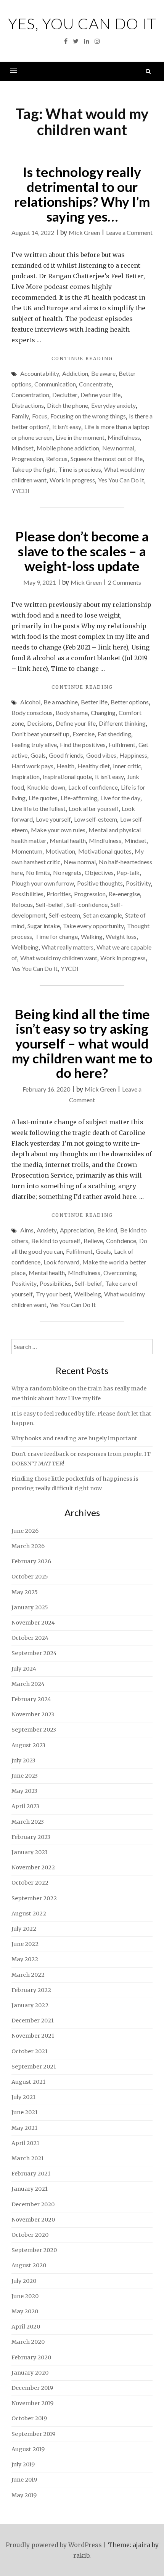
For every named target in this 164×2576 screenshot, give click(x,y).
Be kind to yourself (56, 1241)
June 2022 (25, 1944)
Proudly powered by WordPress (54, 2545)
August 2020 (29, 2265)
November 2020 (33, 2220)
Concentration (30, 395)
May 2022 (25, 1959)
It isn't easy (67, 427)
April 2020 (26, 2327)
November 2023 (33, 1714)
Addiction (75, 373)
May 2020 (25, 2311)
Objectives (99, 872)
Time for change (56, 936)
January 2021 (30, 2189)
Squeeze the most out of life (107, 459)
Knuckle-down (46, 787)
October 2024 (30, 1638)
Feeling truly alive (34, 745)
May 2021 (24, 2128)
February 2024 (31, 1699)
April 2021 (25, 2143)
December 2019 (32, 2388)
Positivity (138, 883)
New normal (118, 448)
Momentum (27, 851)
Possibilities (27, 894)
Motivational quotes (105, 851)
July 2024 (24, 1669)
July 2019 (23, 2464)
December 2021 (33, 2021)
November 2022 (33, 1867)
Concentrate (95, 384)
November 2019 (32, 2403)
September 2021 (34, 2067)
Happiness (133, 755)
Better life (94, 702)
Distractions (28, 405)
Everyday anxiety (113, 405)
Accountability (40, 373)
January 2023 (30, 1852)
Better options (130, 702)
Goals (38, 755)
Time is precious (80, 469)
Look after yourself (94, 808)
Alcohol (30, 702)
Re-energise (124, 894)
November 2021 (33, 2036)
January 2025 (30, 1607)
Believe (93, 1241)
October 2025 (30, 1577)
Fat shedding (114, 734)
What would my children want (59, 958)
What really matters (68, 947)
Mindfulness (124, 437)
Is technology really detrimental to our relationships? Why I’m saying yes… (82, 194)
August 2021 (28, 2082)
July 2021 (23, 2097)
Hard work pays (32, 766)
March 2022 (28, 1975)
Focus (40, 416)
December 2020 (33, 2204)
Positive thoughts (100, 883)
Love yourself (53, 819)
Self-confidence (87, 904)
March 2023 (28, 1822)
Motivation (60, 851)
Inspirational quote (67, 776)
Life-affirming (79, 798)
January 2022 (30, 2005)
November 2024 (33, 1623)
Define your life (100, 395)
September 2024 (34, 1653)
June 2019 (24, 2480)
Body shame (72, 713)
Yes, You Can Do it (82, 24)
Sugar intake (44, 926)
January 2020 (30, 2373)
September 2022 (34, 1898)
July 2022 (24, 1929)
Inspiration (26, 776)
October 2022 (30, 1883)
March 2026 (28, 1546)
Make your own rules (58, 830)
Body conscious (32, 713)
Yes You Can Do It (121, 480)
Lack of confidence (93, 787)
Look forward (61, 1262)
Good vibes (101, 755)
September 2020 (34, 2250)
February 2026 (31, 1561)
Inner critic (127, 766)
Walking (92, 936)
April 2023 (25, 1806)
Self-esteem (64, 915)
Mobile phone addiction (68, 448)
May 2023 (24, 1791)
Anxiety (47, 1230)
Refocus (57, 459)
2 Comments (125, 582)
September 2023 (34, 1730)
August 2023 (28, 1745)
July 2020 (24, 2281)
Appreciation (77, 1230)
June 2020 (25, 2296)
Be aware (103, 373)
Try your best (53, 1294)
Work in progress (72, 480)
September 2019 (33, 2434)
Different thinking (122, 723)
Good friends (66, 755)
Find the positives (83, 745)
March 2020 (28, 2342)
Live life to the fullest (39, 808)
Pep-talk (128, 872)
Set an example (103, 915)
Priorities (59, 894)
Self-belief (50, 904)
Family (20, 416)
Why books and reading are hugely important (74, 1438)
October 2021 (30, 2051)
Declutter (65, 395)
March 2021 (28, 2158)
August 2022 (29, 1914)
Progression (27, 459)
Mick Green (84, 232)
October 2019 (29, 2418)
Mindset (23, 448)
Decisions (40, 723)
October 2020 (30, 2235)
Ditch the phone (68, 405)
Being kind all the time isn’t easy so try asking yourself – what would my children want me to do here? (82, 1043)
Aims (27, 1230)
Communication (55, 384)
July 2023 (23, 1760)
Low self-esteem (96, 819)
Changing (103, 713)
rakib (81, 2555)
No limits (38, 872)
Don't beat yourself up (40, 734)
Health (65, 766)
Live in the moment (80, 437)
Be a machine (61, 702)
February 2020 (31, 2357)
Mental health (68, 840)
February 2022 (31, 1990)
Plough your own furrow (43, 883)
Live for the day (120, 798)
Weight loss (121, 936)
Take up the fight (33, 469)
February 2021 (31, 2174)
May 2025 (25, 1592)
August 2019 (28, 2449)
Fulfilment (122, 745)
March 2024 (28, 1684)
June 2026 (25, 1531)
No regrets (67, 872)
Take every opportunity (93, 926)
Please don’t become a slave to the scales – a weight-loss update (82, 551)
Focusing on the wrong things (88, 416)
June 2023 (25, 1776)
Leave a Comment (129, 232)
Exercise (84, 734)
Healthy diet (94, 766)
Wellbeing (25, 947)
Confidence (121, 1241)
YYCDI (20, 491)
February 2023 (31, 1837)
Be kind (107, 1230)
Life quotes (43, 798)
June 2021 (25, 2112)
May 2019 (24, 2495)
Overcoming (120, 1273)
